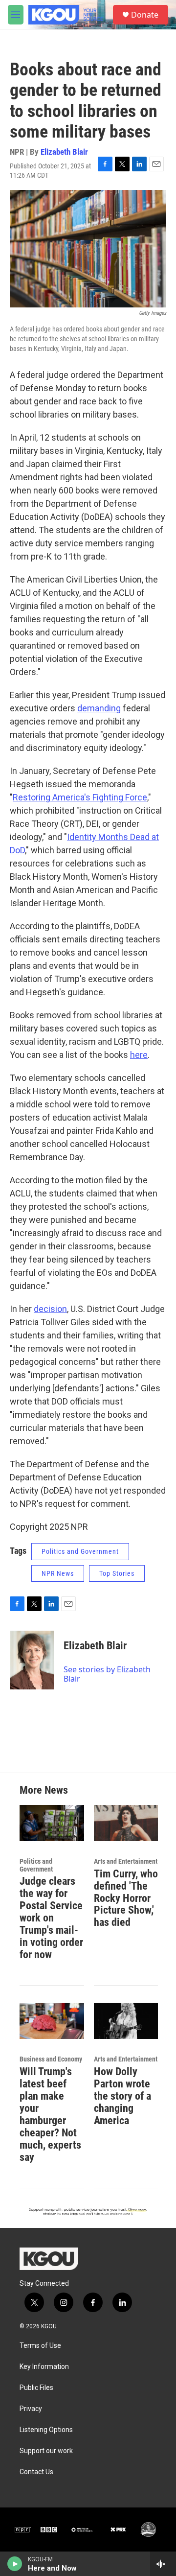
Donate (145, 15)
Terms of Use (40, 2346)
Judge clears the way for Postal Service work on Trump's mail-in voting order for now (51, 1918)
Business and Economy (51, 2059)
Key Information (44, 2367)
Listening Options (46, 2430)
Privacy (31, 2409)
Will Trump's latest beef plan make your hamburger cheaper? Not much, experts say (50, 2114)
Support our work (46, 2451)
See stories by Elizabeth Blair (107, 1674)
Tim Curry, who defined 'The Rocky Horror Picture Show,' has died (126, 1898)
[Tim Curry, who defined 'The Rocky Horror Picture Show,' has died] (126, 1823)
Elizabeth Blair (64, 152)
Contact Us (36, 2472)
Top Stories (117, 1573)
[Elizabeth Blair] (32, 1660)
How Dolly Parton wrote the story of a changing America (122, 2096)
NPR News (58, 1573)
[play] (15, 2564)
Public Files (36, 2388)
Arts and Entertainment (126, 1861)
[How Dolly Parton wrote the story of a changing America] (126, 2021)
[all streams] (163, 2564)
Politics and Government (80, 1551)
